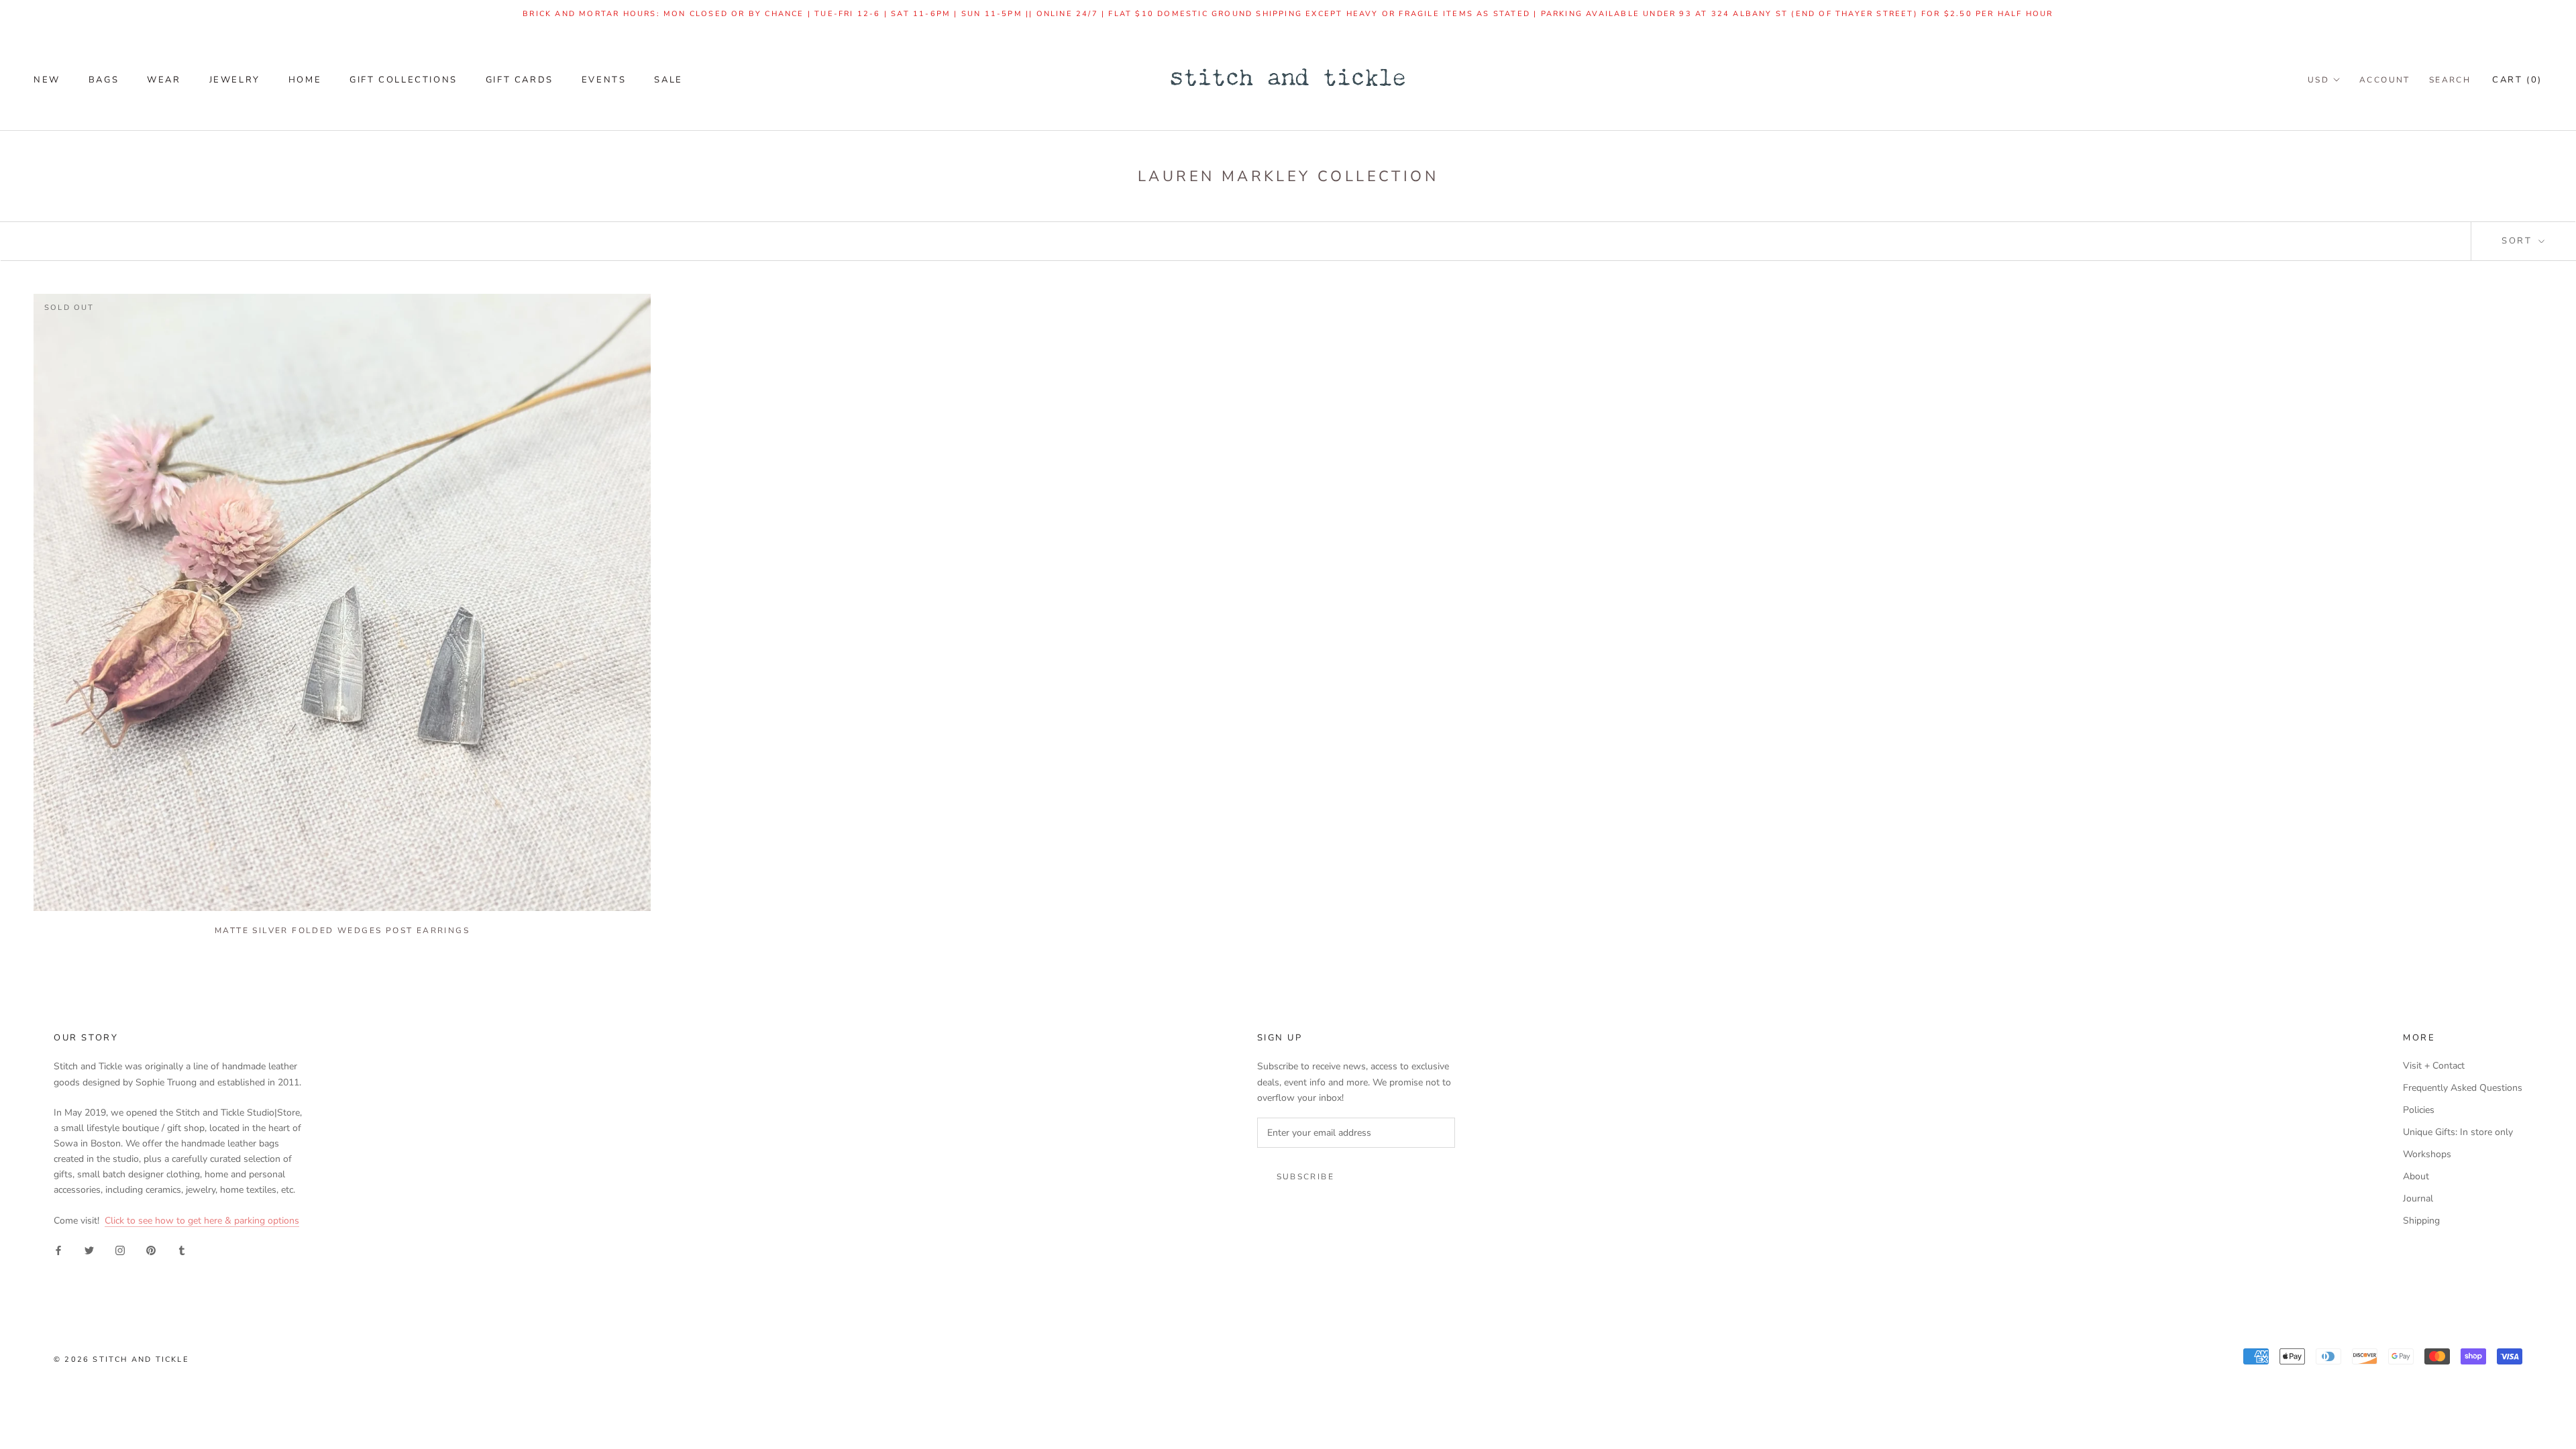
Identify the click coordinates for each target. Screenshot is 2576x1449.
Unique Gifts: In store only (2458, 1132)
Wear (164, 80)
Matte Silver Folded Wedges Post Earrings (342, 930)
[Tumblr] (182, 1249)
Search (2450, 80)
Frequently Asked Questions (2463, 1088)
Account (2385, 80)
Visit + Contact (2434, 1066)
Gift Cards (520, 80)
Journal (2418, 1198)
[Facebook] (58, 1249)
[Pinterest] (151, 1249)
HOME (305, 80)
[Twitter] (89, 1249)
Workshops (2427, 1154)
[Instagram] (120, 1249)
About (2416, 1176)
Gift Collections (404, 80)
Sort (2519, 241)
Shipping (2421, 1221)
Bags (104, 80)
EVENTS (604, 80)
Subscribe (1306, 1177)
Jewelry (235, 80)
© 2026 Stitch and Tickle (121, 1359)
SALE (668, 80)
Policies (2419, 1110)
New (47, 80)
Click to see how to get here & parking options (202, 1221)
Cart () (2517, 80)
